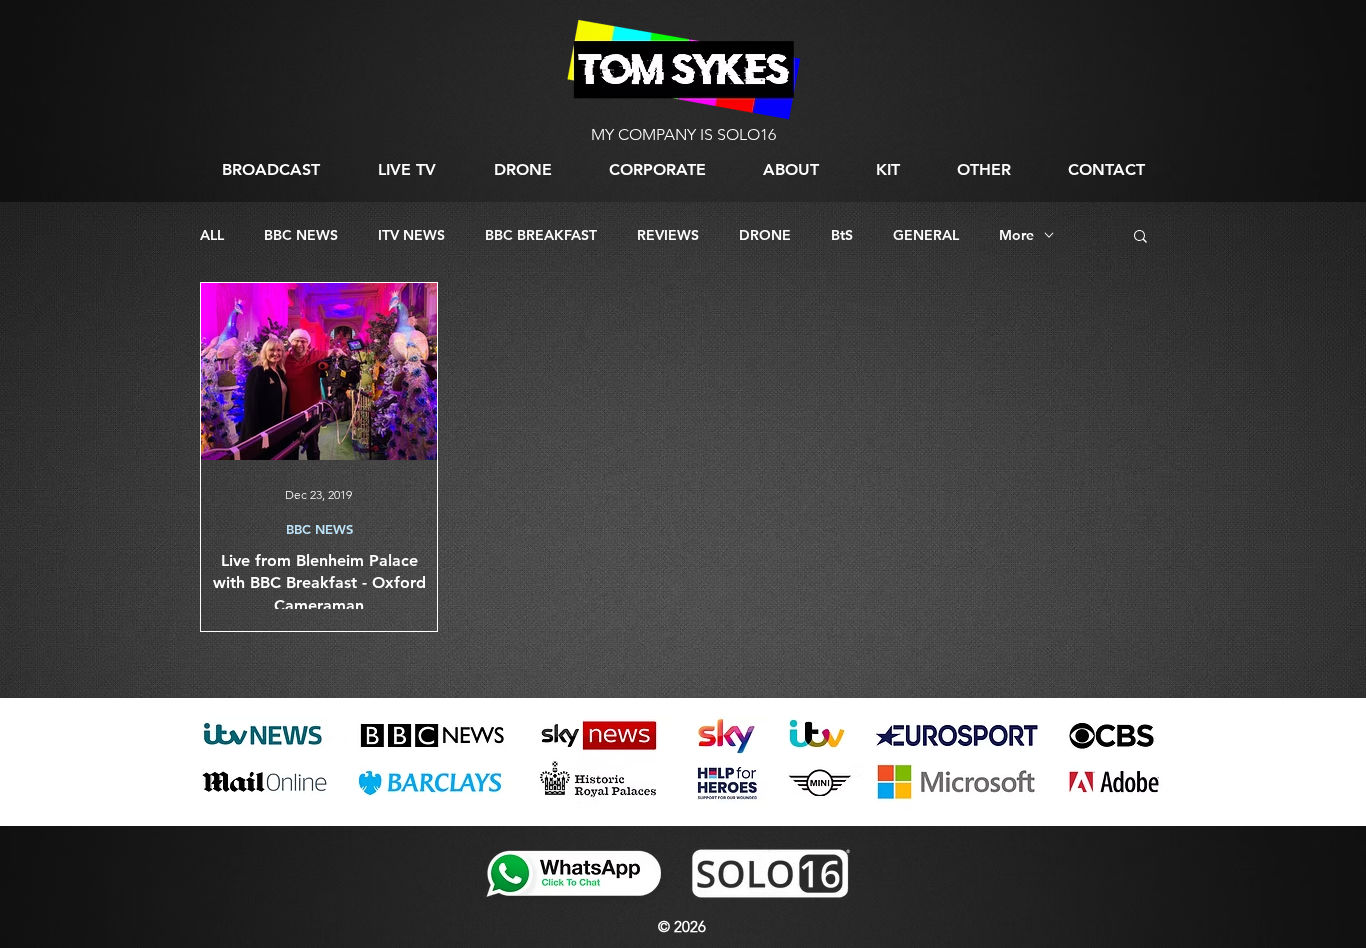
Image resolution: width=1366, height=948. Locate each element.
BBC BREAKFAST (541, 235)
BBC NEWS (301, 235)
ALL (212, 235)
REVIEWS (668, 235)
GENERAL (926, 235)
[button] (983, 169)
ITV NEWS (411, 235)
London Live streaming (256, 814)
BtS (842, 235)
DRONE (765, 235)
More (1016, 235)
